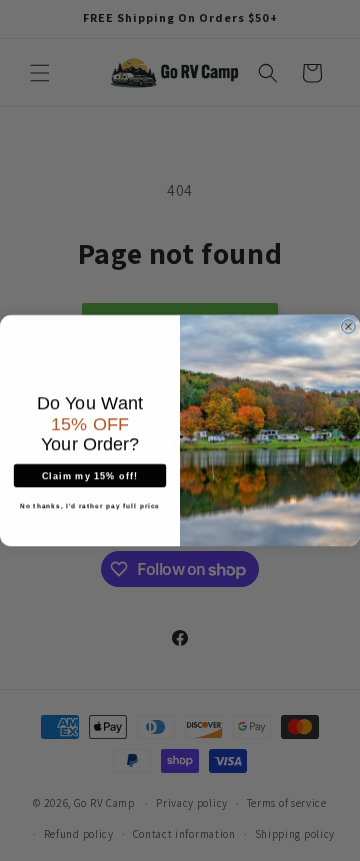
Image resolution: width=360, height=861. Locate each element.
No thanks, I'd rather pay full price (90, 505)
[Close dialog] (349, 326)
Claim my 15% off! (90, 475)
